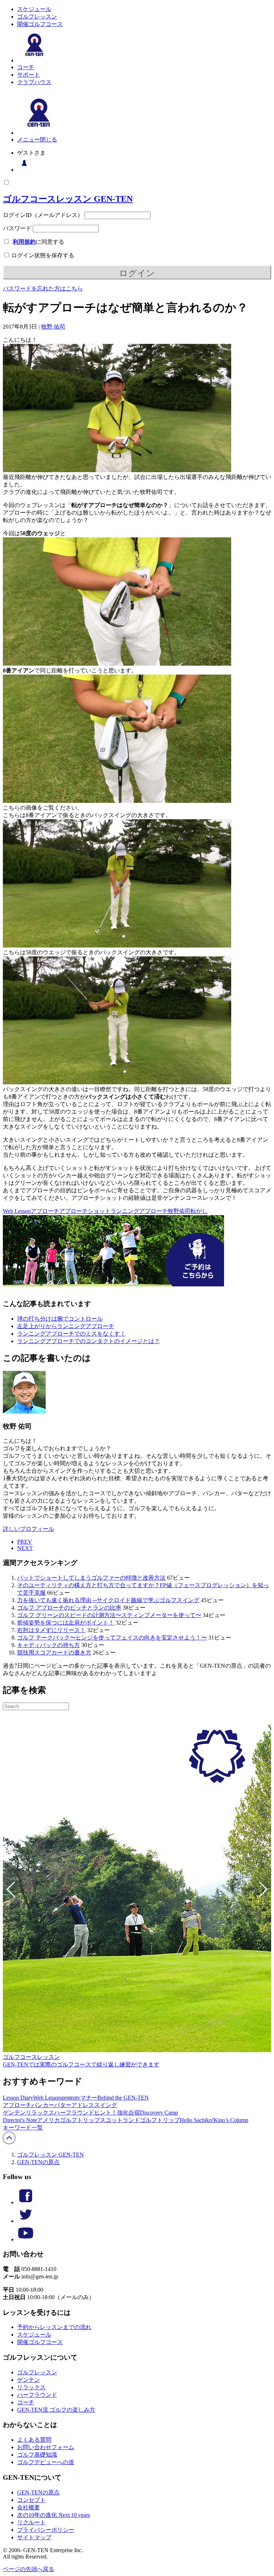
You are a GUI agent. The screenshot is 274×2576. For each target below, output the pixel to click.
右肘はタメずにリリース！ (51, 1630)
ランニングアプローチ (139, 1211)
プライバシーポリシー (46, 2530)
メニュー (29, 140)
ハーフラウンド (74, 2113)
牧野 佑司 (53, 327)
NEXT (25, 1548)
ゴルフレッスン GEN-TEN (50, 2155)
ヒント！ (106, 2113)
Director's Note (20, 2120)
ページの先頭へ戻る (29, 2569)
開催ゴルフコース (40, 24)
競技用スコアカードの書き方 (54, 1653)
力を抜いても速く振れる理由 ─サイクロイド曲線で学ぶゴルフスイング (108, 1600)
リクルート (31, 2522)
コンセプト (31, 2500)
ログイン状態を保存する (42, 255)
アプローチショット (85, 1211)
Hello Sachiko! (197, 2120)
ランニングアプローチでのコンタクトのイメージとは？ (88, 1341)
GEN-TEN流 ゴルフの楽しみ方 (56, 2410)
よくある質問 (34, 2440)
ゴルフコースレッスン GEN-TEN (68, 199)
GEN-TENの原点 (38, 2162)
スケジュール (34, 9)
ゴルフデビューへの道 (46, 2462)
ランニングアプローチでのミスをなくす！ (71, 1334)
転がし (199, 1211)
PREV (25, 1542)
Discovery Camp (159, 2113)
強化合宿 (128, 2113)
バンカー (43, 2105)
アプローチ (45, 1211)
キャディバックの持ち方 (49, 1645)
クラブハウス (34, 82)
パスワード (17, 228)
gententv (71, 2098)
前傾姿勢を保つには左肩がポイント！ (66, 1623)
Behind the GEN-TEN (123, 2098)
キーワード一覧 (23, 2128)
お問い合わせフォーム (46, 2447)
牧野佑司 (179, 1211)
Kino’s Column (231, 2120)
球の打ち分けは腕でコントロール (60, 1319)
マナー (89, 2098)
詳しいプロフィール (29, 1529)
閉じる (49, 140)
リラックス (40, 2113)
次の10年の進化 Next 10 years (54, 2515)
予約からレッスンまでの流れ (54, 2327)
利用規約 (24, 242)
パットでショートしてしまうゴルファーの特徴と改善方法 (91, 1578)
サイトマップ (34, 2537)
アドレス (83, 2105)
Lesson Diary (18, 2098)
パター (63, 2105)
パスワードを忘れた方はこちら (43, 288)
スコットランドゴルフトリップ (140, 2120)
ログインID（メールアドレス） (43, 215)
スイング (106, 2105)
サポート (29, 75)
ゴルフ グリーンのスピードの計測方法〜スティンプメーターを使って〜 (109, 1615)
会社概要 (29, 2507)
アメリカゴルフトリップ (68, 2120)
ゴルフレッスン (37, 17)
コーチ (26, 67)
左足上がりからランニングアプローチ (66, 1326)
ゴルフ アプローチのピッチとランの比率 (69, 1608)
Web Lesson (17, 1211)
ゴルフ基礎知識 (37, 2455)
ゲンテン (14, 2113)
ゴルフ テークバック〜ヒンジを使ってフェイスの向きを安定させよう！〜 (112, 1638)
